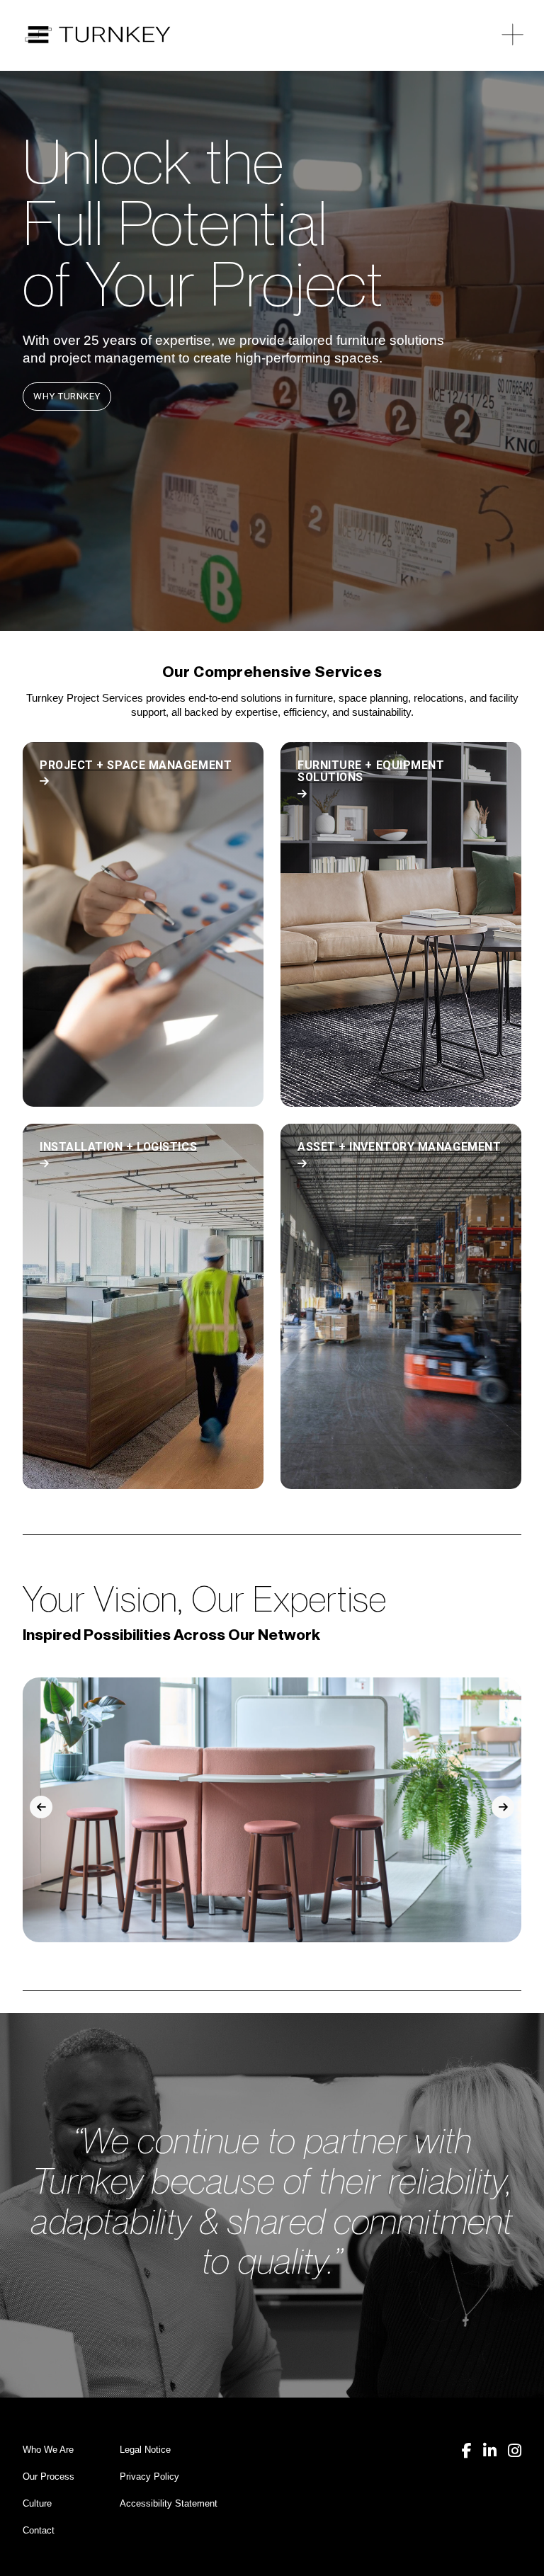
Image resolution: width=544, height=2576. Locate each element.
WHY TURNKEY (67, 396)
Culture (37, 2503)
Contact (39, 2530)
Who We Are (48, 2450)
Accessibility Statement (169, 2503)
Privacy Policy (149, 2477)
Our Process (49, 2477)
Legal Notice (145, 2450)
